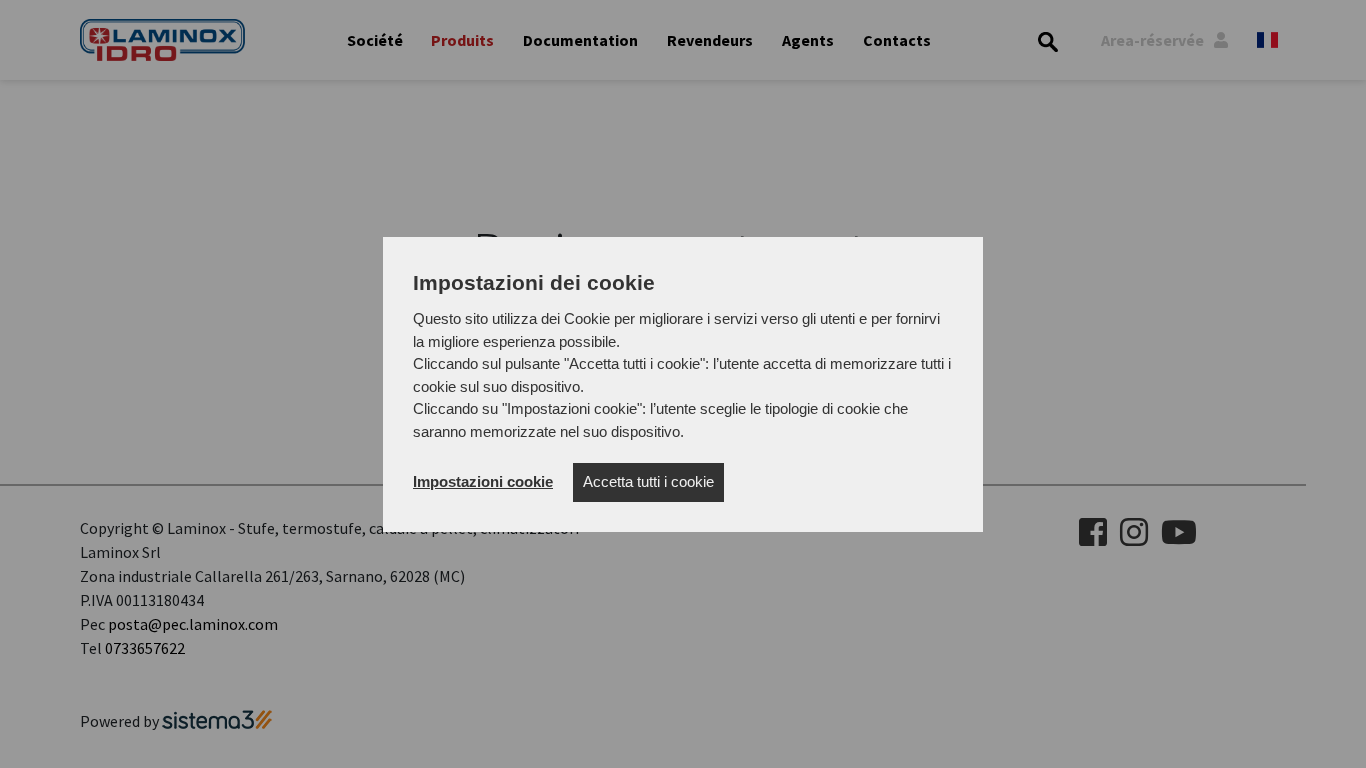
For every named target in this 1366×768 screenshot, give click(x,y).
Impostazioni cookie (483, 481)
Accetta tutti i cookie (648, 481)
